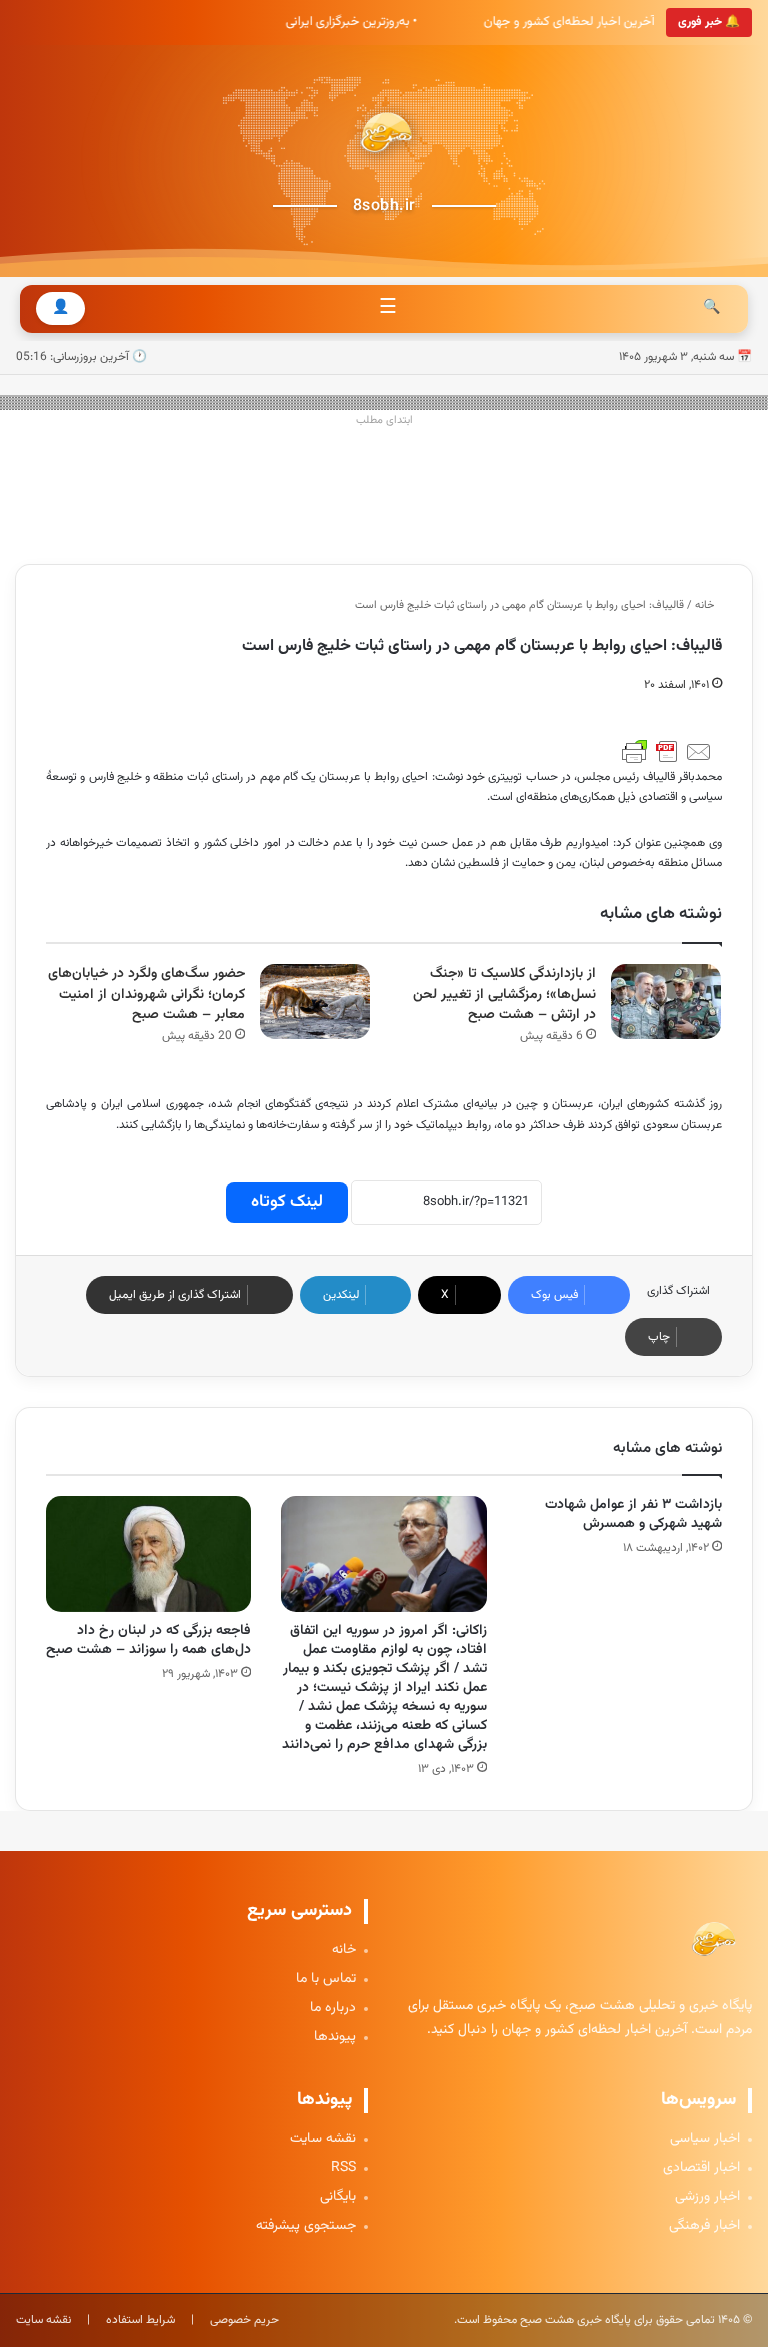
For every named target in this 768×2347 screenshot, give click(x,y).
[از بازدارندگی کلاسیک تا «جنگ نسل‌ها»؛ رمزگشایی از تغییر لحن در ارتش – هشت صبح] (666, 1001)
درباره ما (333, 2008)
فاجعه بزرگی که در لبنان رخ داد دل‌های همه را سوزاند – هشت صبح (148, 1640)
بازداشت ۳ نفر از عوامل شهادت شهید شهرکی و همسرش (633, 1514)
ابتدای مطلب (384, 420)
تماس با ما (326, 1979)
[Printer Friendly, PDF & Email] (667, 752)
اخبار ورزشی (707, 2197)
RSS (343, 2168)
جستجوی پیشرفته (306, 2226)
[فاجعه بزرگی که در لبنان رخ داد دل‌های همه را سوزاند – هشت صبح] (148, 1554)
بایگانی (338, 2197)
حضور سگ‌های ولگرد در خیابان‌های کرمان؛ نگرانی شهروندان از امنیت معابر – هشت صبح (146, 994)
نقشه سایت (323, 2139)
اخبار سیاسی (705, 2139)
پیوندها (335, 2037)
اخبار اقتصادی (701, 2168)
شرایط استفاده (140, 2320)
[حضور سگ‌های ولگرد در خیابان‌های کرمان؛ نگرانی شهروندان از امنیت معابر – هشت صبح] (315, 1001)
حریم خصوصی (244, 2320)
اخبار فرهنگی (704, 2226)
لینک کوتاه (287, 1202)
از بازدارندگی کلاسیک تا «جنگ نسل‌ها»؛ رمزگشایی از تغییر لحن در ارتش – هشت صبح (504, 994)
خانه (706, 605)
